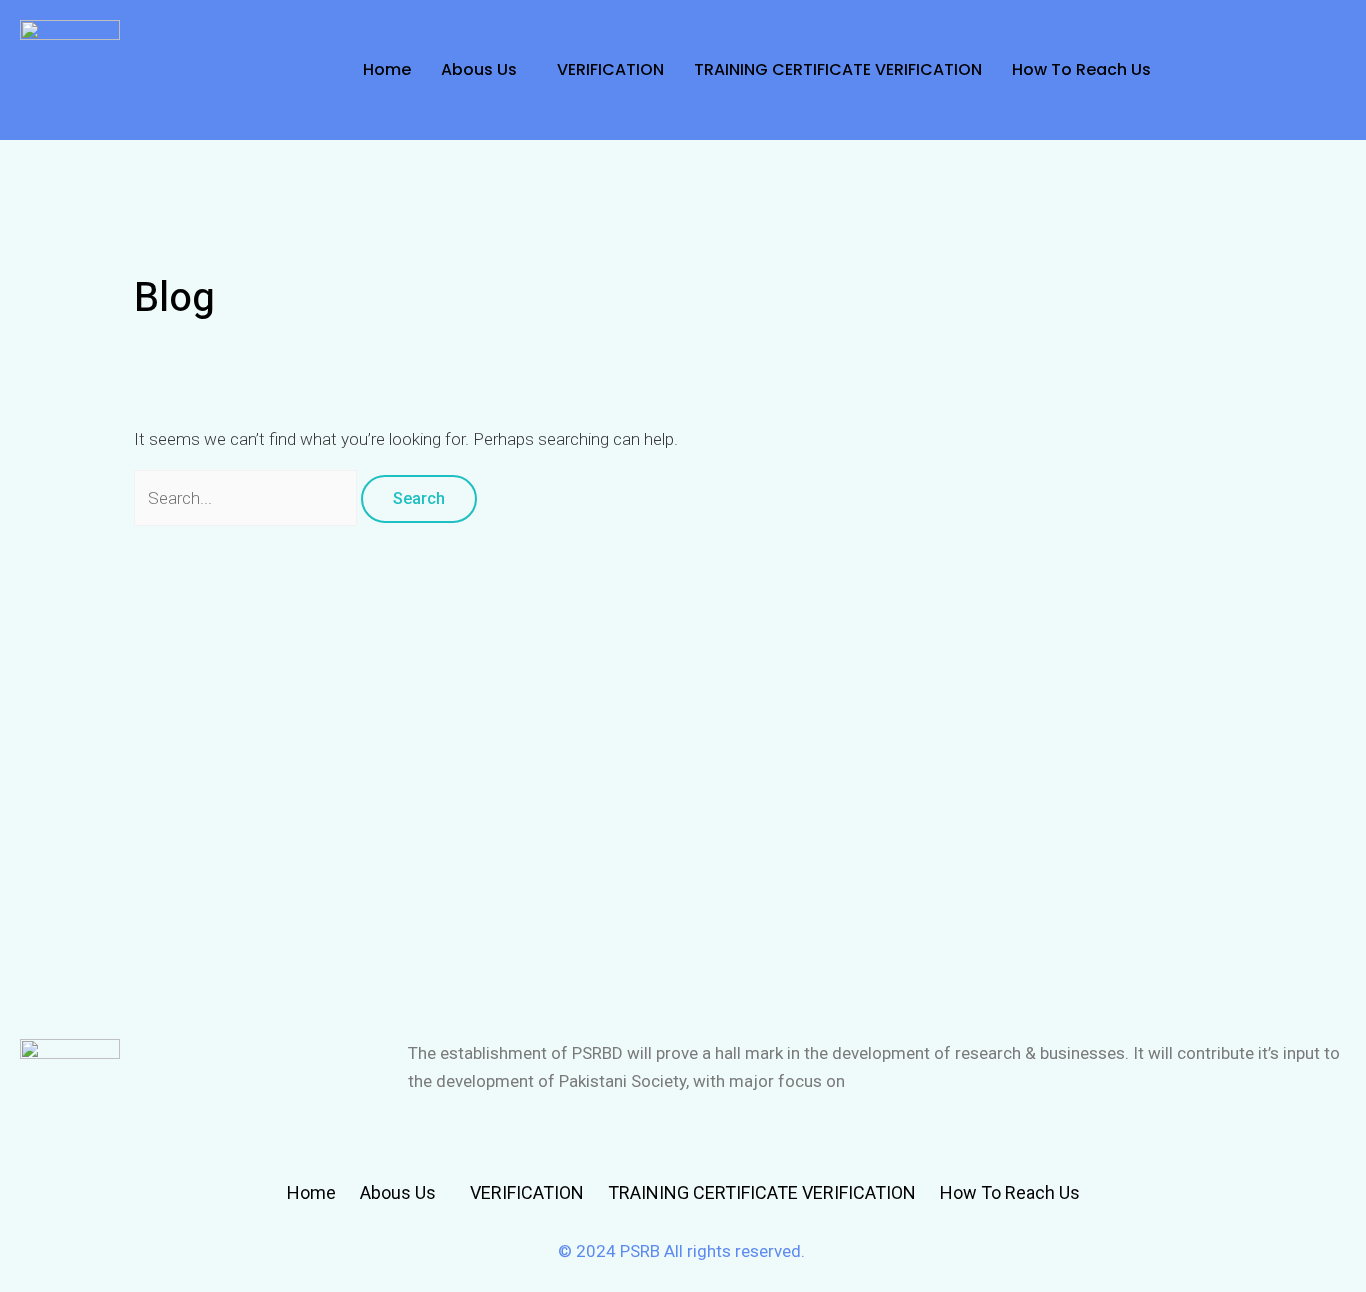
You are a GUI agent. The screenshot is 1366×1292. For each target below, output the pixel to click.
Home (387, 69)
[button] (484, 70)
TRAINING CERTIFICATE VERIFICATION (838, 69)
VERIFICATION (610, 69)
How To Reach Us (1081, 69)
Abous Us (479, 69)
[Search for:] (247, 498)
